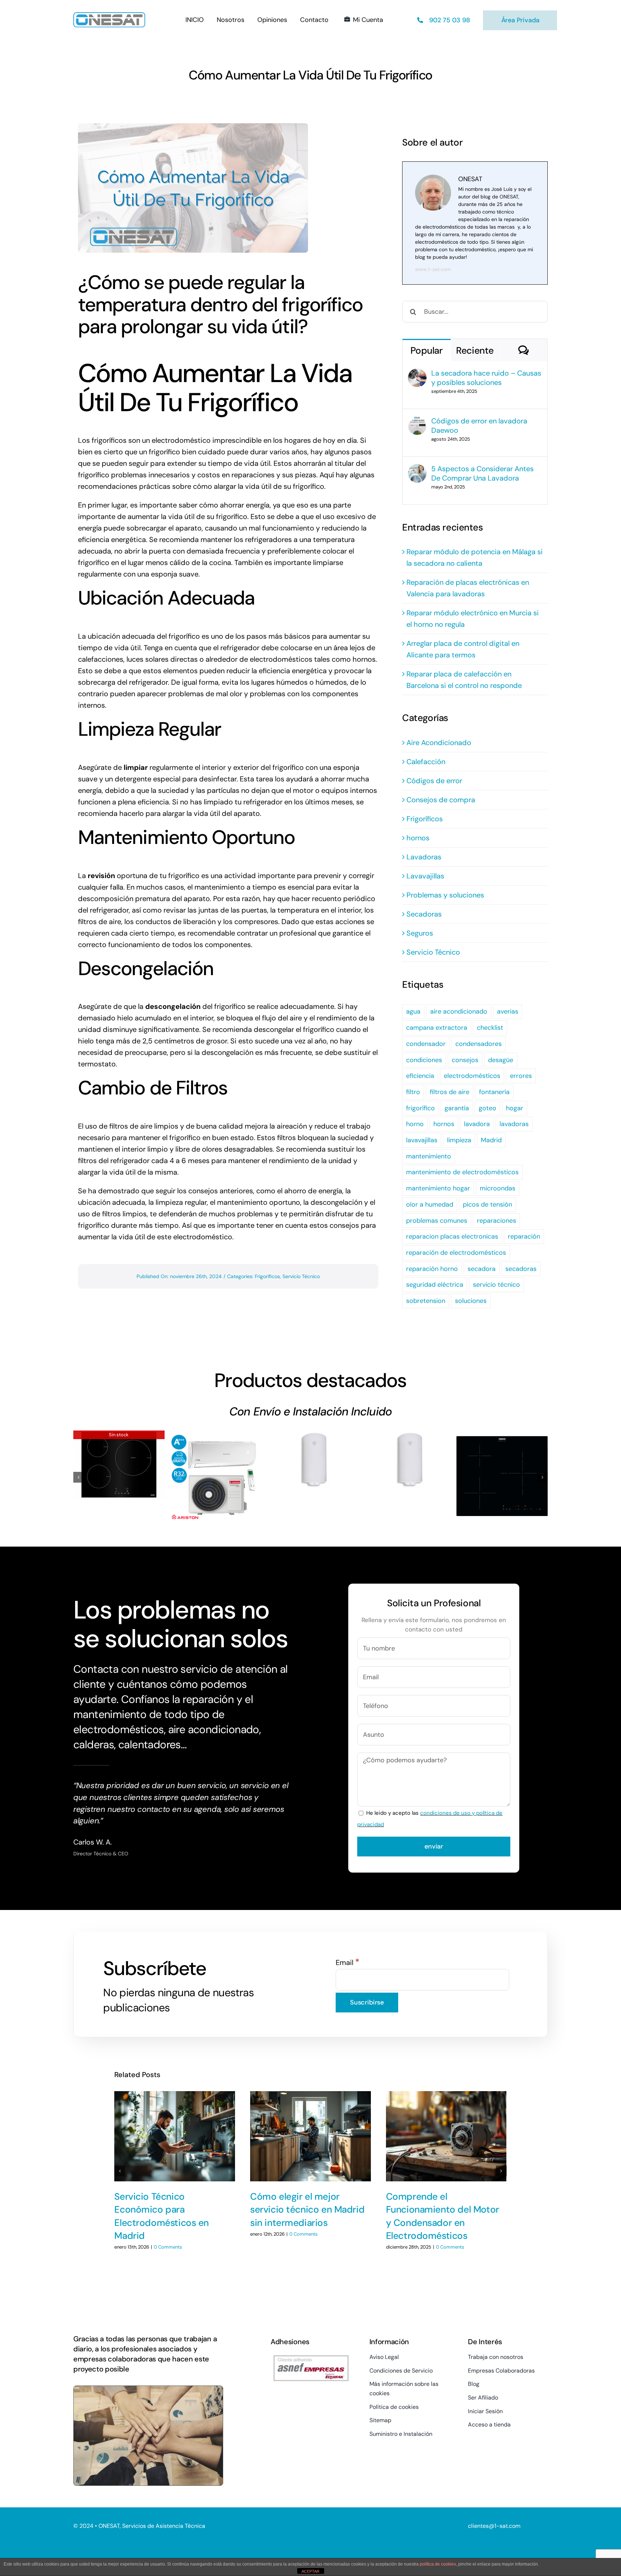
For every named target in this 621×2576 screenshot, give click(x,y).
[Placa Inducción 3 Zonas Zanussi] (502, 1476)
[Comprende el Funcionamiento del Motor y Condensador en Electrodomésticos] (446, 2136)
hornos (418, 838)
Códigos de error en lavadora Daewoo (479, 426)
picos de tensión (487, 1204)
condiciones (424, 1060)
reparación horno (432, 1269)
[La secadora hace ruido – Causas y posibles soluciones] (417, 374)
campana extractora (437, 1028)
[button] (79, 1477)
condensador (426, 1044)
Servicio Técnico (301, 1276)
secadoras (521, 1269)
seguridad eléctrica (435, 1285)
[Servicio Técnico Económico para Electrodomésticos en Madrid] (175, 2136)
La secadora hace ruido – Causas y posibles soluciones (486, 378)
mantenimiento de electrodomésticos (462, 1172)
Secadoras (424, 914)
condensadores (479, 1044)
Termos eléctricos (310, 1453)
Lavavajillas (425, 876)
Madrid (491, 1140)
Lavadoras (424, 857)
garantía (457, 1108)
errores (521, 1076)
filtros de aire (450, 1092)
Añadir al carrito (192, 1512)
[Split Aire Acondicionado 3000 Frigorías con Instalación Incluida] (215, 1476)
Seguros (420, 933)
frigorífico (420, 1108)
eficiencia (420, 1076)
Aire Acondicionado (439, 743)
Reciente (475, 350)
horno (415, 1124)
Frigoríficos (267, 1276)
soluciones (471, 1301)
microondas (498, 1188)
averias (508, 1011)
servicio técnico (496, 1285)
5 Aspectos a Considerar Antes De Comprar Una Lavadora (482, 473)
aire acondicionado (459, 1011)
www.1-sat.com (433, 269)
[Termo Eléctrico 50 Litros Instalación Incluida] (406, 1460)
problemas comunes (437, 1221)
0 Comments (168, 2247)
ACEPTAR (310, 2571)
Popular (426, 350)
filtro (413, 1092)
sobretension (426, 1301)
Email (348, 1962)
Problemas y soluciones (445, 895)
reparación (524, 1236)
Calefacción (426, 762)
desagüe (501, 1060)
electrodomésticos (472, 1076)
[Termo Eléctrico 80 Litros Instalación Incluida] (310, 1460)
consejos (465, 1060)
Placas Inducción (119, 1458)
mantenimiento (429, 1156)
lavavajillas (422, 1140)
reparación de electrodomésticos (456, 1253)
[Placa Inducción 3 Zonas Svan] (119, 1465)
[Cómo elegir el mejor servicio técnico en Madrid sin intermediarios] (310, 2136)
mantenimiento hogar (438, 1188)
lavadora (477, 1124)
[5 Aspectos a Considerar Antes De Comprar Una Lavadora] (417, 470)
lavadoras (514, 1124)
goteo (487, 1108)
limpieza (459, 1140)
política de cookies (438, 2564)
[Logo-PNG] (109, 16)
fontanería (494, 1092)
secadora (482, 1269)
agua (413, 1011)
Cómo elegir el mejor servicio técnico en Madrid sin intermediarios (307, 2210)
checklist (490, 1028)
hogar (515, 1108)
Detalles (121, 1486)
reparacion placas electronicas (452, 1236)
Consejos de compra (441, 800)
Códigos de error (434, 781)
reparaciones (496, 1221)
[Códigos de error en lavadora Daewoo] (417, 422)
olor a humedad (430, 1204)
